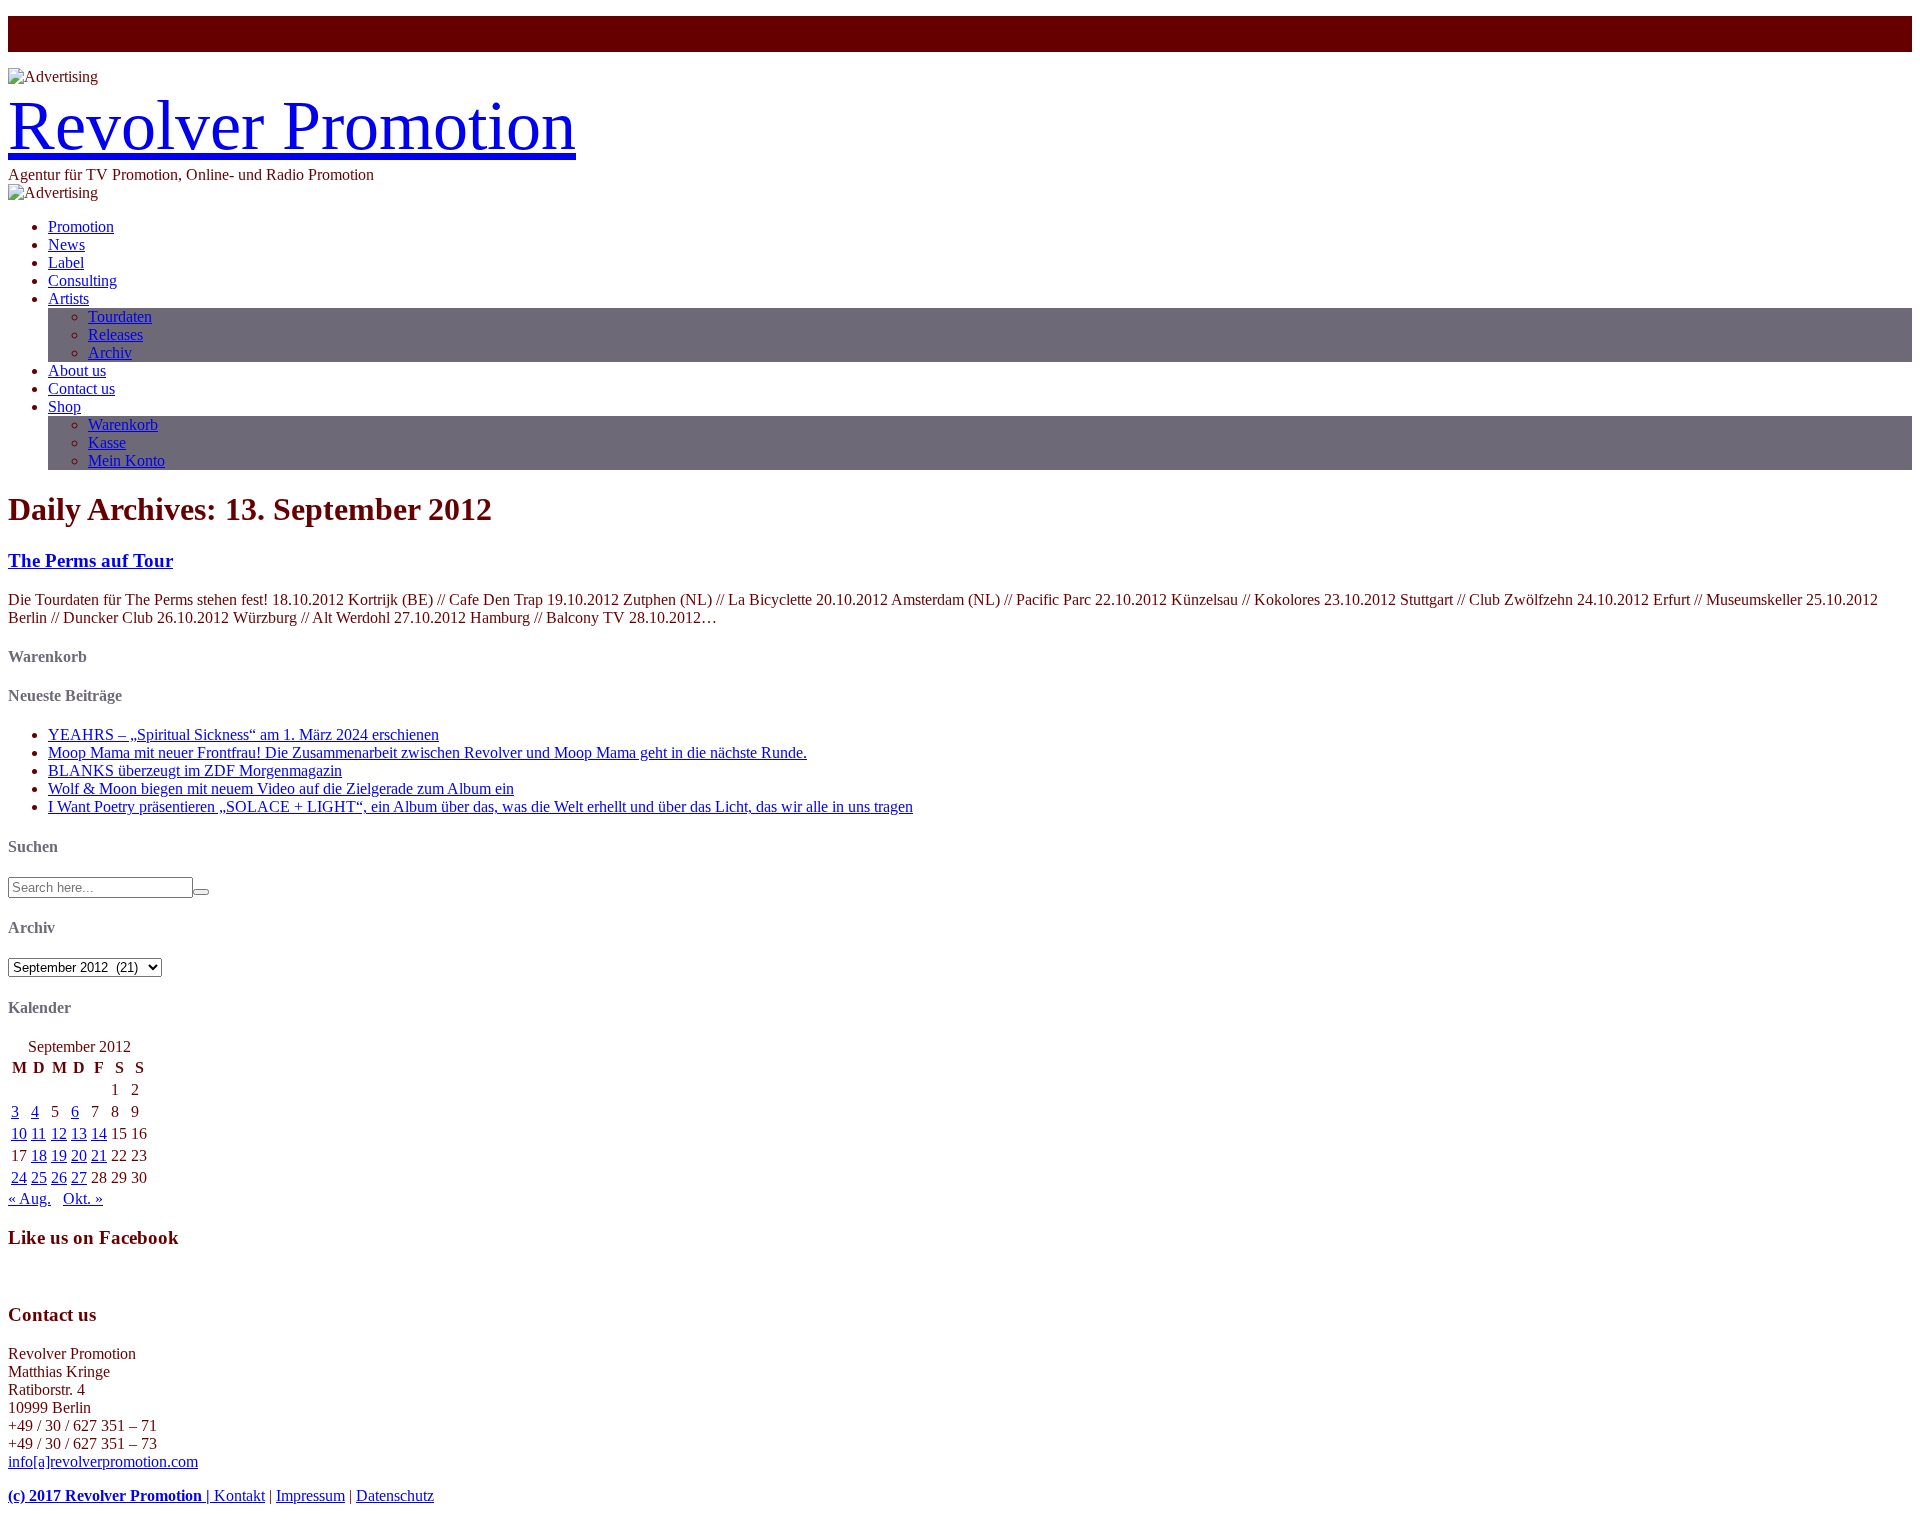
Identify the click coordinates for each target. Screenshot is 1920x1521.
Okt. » (83, 1198)
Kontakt (239, 1495)
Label (66, 262)
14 (99, 1133)
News (66, 244)
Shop (64, 406)
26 (59, 1177)
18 (39, 1155)
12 (59, 1133)
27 (79, 1177)
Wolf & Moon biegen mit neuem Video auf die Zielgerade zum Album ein (281, 788)
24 (19, 1177)
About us (77, 370)
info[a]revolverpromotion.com (103, 1461)
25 (39, 1177)
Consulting (82, 280)
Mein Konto (126, 460)
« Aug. (29, 1198)
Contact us (81, 388)
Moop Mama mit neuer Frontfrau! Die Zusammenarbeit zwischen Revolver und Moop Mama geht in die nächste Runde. (427, 752)
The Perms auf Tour (90, 560)
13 (79, 1133)
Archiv (110, 352)
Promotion (81, 226)
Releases (115, 334)
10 (19, 1133)
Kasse (107, 442)
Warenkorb (123, 424)
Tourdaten (120, 316)
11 (38, 1133)
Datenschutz (395, 1495)
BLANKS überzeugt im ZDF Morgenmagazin (195, 770)
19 (59, 1155)
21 (99, 1155)
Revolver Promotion (292, 125)
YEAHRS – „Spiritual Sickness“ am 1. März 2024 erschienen (243, 734)
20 (79, 1155)
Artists (68, 298)
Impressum (310, 1495)
